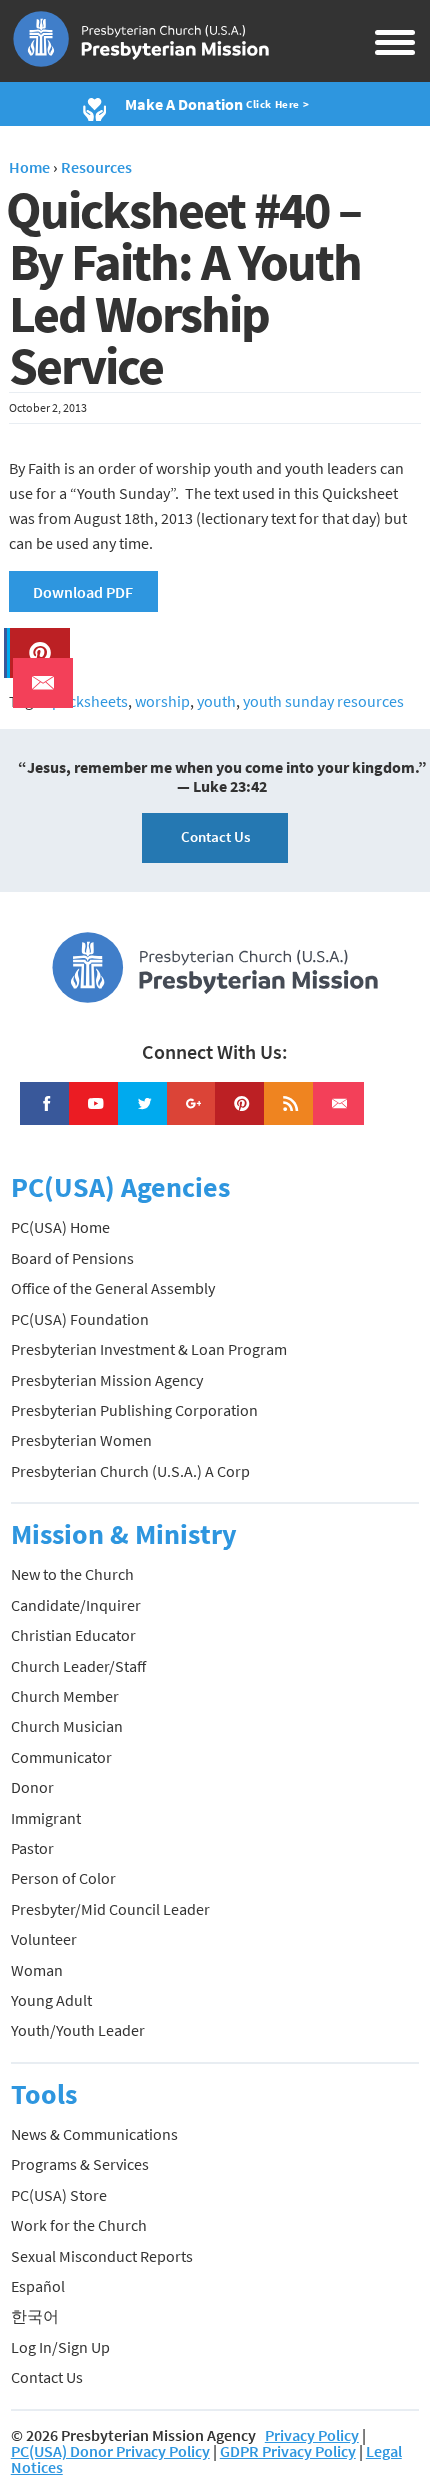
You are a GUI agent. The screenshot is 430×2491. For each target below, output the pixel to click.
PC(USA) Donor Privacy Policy (110, 2451)
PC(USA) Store (59, 2195)
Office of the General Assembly (113, 1288)
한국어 (35, 2316)
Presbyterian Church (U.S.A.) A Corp (130, 1471)
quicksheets (87, 701)
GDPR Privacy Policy (288, 2451)
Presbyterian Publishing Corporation (134, 1410)
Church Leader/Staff (78, 1666)
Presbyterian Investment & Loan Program (149, 1349)
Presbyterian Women (81, 1440)
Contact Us (215, 836)
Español (38, 2286)
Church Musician (67, 1726)
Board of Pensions (72, 1258)
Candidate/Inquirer (76, 1605)
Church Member (65, 1696)
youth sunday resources (323, 701)
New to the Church (72, 1574)
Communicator (61, 1757)
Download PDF (83, 592)
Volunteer (44, 1939)
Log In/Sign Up (60, 2347)
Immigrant (46, 1818)
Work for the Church (79, 2225)
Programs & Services (80, 2164)
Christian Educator (73, 1635)
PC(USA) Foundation (80, 1319)
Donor (32, 1787)
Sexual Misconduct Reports (102, 2256)
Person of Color (63, 1878)
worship (162, 701)
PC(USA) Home (60, 1227)
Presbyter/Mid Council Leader (110, 1909)
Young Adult (51, 2000)
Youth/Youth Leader (78, 2030)
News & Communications (94, 2134)
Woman (37, 1970)
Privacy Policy (312, 2435)
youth (216, 701)
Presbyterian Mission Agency (107, 1380)
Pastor (32, 1848)
